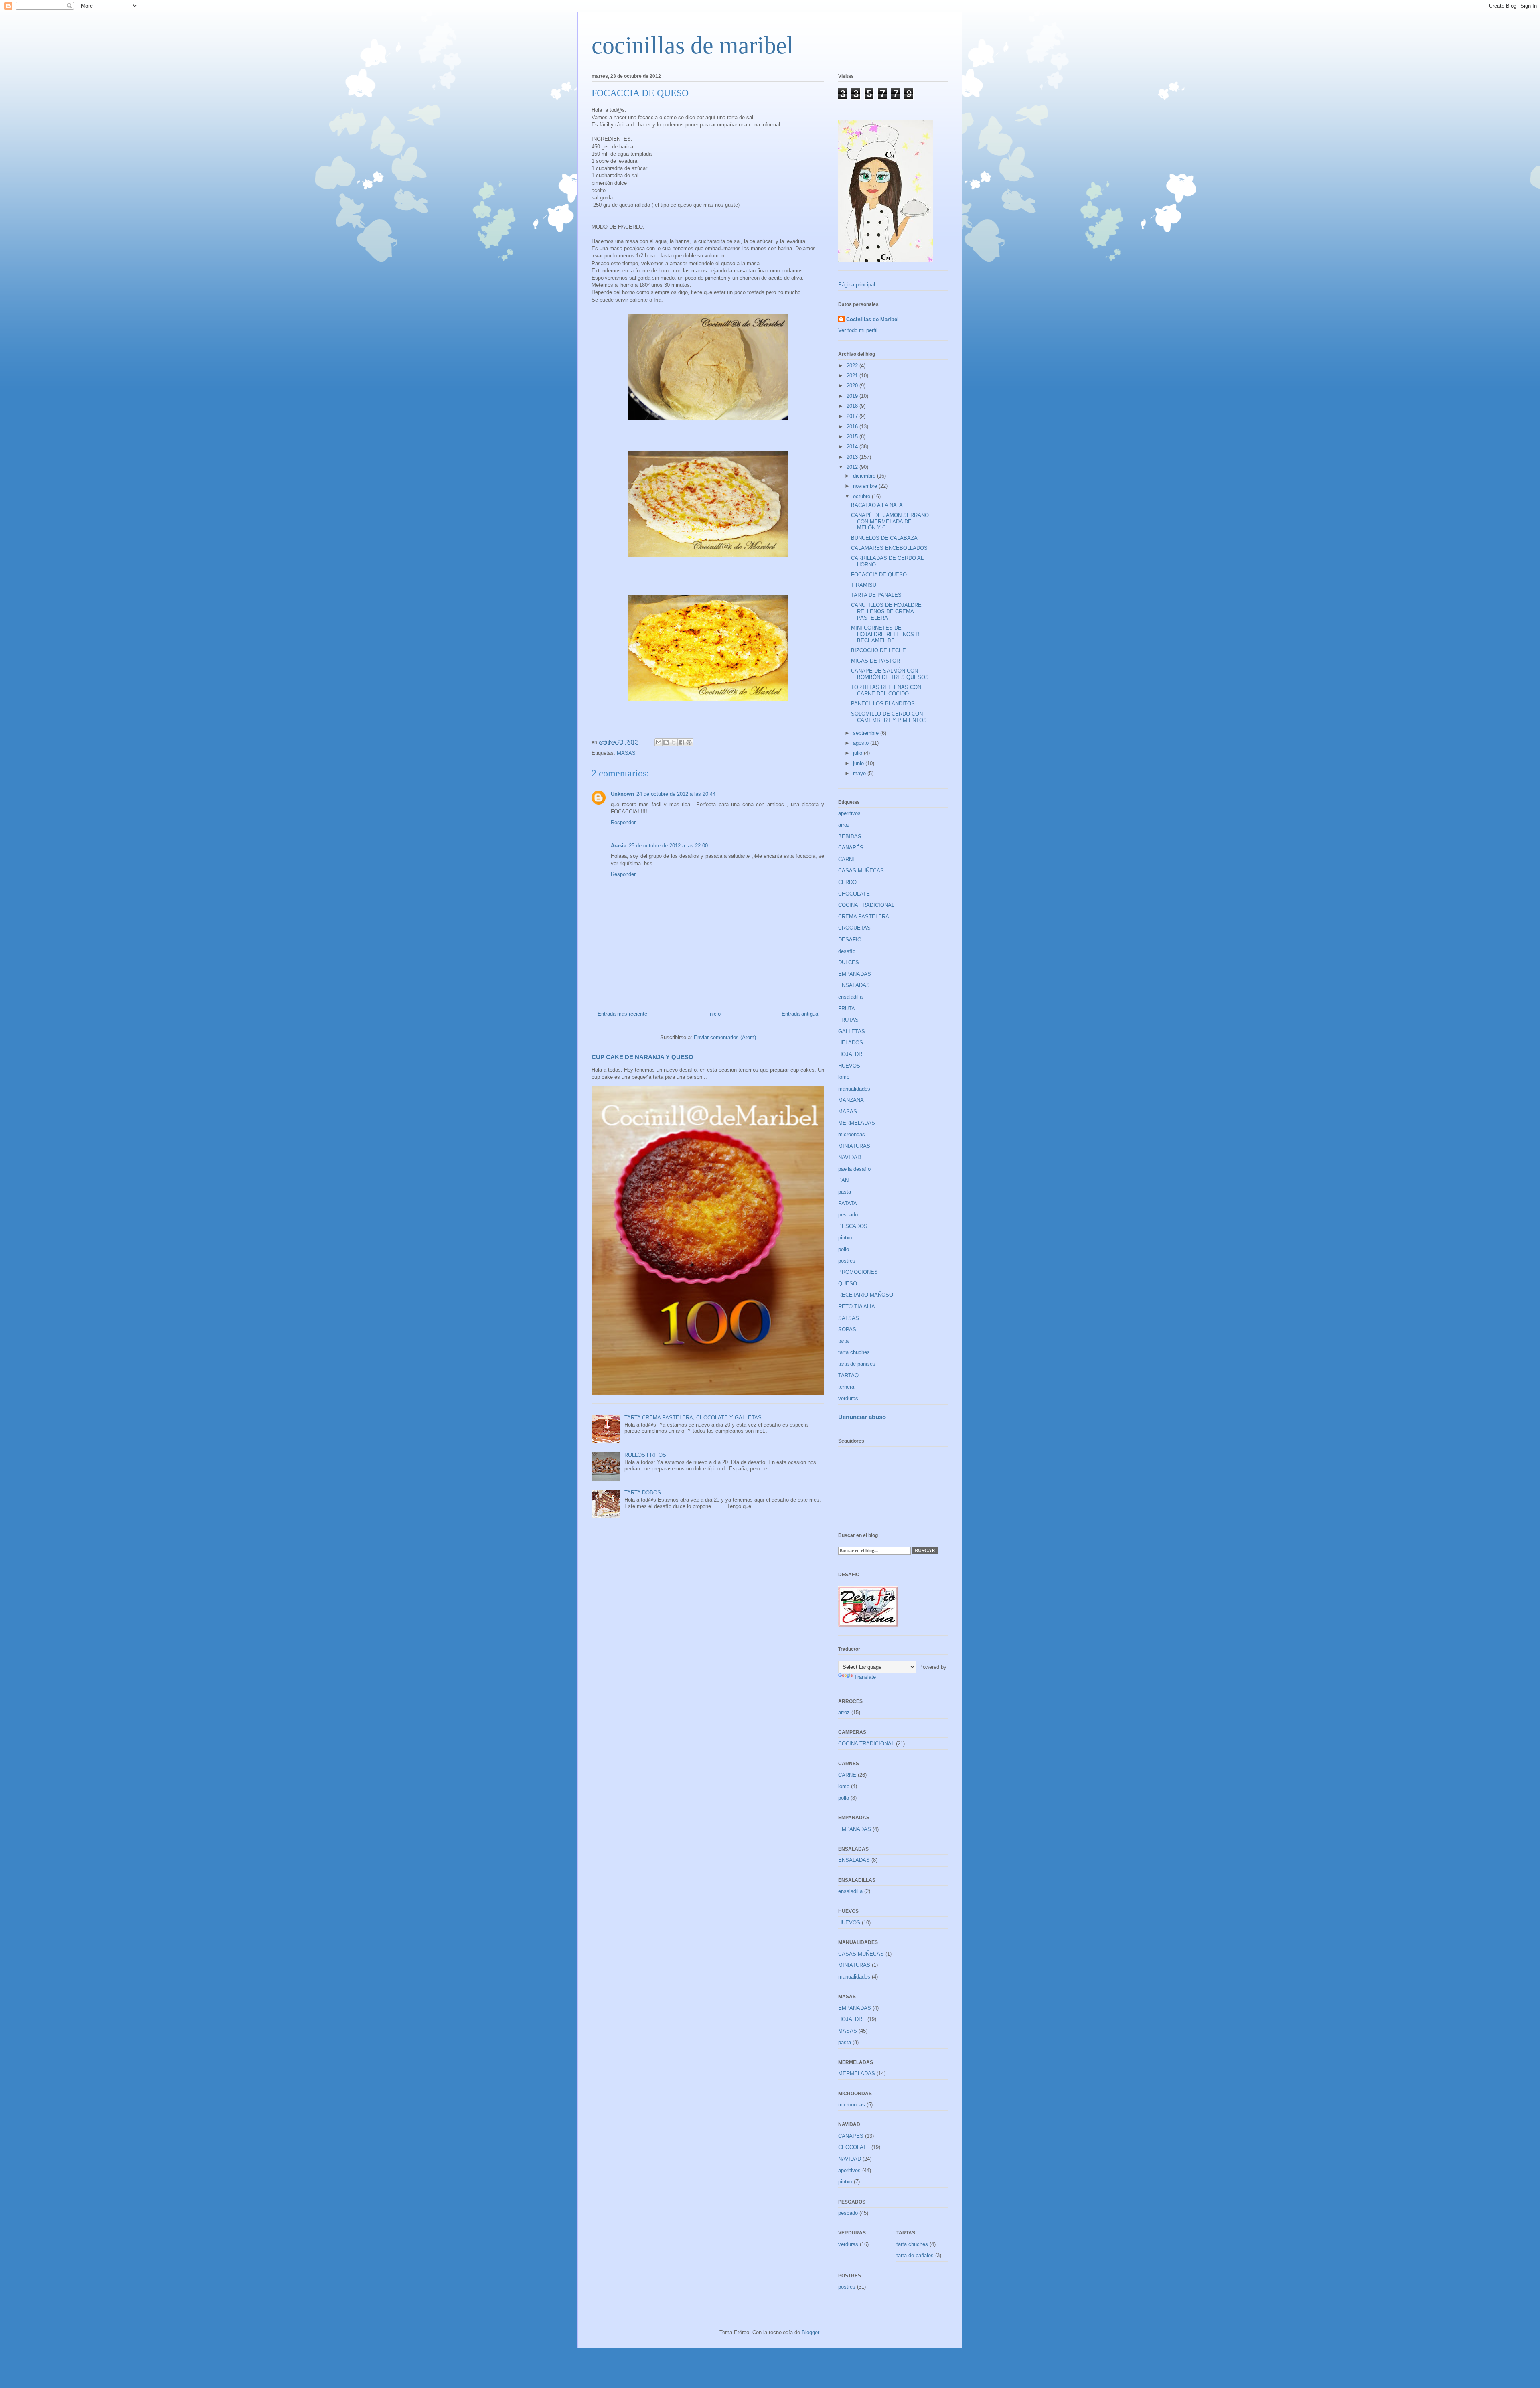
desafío (847, 951)
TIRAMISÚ (864, 585)
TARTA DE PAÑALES (876, 595)
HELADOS (851, 1043)
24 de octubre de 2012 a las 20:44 (676, 794)
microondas (852, 1134)
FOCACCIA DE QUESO (879, 575)
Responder (623, 822)
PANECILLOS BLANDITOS (883, 704)
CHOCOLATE (854, 894)
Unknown (622, 794)
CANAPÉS (851, 848)
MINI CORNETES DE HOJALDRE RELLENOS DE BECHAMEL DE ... (887, 634)
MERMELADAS (857, 1123)
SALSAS (849, 1318)
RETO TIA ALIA (857, 1307)
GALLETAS (852, 1031)
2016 (853, 427)
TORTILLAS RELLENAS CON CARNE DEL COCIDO (886, 690)
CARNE (847, 859)
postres (847, 1261)
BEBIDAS (850, 836)
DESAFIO (850, 940)
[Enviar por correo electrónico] (659, 742)
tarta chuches (854, 1352)
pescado (848, 1215)
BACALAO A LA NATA (877, 505)
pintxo (845, 1238)
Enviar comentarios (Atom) (725, 1037)
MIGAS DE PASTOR (875, 661)
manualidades (854, 1089)
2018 (853, 406)
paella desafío (854, 1169)
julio (858, 753)
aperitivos (849, 813)
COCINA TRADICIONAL (866, 905)
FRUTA (847, 1009)
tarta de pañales (857, 1364)
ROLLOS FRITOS (645, 1455)
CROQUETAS (854, 928)
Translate (865, 1677)
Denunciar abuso (862, 1417)
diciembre (865, 476)
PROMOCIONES (858, 1272)
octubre (862, 496)
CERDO (847, 882)
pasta (845, 1192)
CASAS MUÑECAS (861, 871)
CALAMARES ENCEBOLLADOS (889, 548)
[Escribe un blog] (666, 742)
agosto (862, 743)
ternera (846, 1387)
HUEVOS (849, 1066)
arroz (844, 825)
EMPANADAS (855, 974)
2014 (853, 447)
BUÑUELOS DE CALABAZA (884, 538)
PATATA (848, 1203)
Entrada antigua (800, 1014)
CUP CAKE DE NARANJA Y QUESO (642, 1057)
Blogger (810, 2332)
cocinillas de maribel (693, 45)
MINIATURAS (854, 1146)
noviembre (866, 486)
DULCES (849, 962)
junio (859, 763)
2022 (853, 366)
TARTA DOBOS (643, 1493)
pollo (844, 1249)
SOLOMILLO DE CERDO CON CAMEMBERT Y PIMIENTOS (889, 717)
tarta (843, 1341)
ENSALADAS (854, 985)
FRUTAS (848, 1020)
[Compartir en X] (674, 742)
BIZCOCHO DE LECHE (878, 650)
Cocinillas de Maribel (872, 319)
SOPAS (847, 1329)
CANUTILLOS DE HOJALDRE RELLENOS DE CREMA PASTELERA (886, 611)
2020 (853, 386)
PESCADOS (853, 1226)
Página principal (857, 285)
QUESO (848, 1284)
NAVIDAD (850, 1157)
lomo (844, 1077)
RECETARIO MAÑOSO (866, 1295)
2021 (853, 376)
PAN (843, 1180)
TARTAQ (848, 1375)
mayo (860, 773)
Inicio (714, 1014)
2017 (853, 416)
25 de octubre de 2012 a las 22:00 (668, 846)
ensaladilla (850, 997)
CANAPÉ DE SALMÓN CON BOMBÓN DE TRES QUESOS (890, 674)
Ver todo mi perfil (858, 330)
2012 (853, 467)
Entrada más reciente (622, 1014)
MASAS (626, 753)
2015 (853, 437)
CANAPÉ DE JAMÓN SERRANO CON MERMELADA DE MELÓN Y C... (890, 521)
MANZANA (851, 1100)
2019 (853, 396)
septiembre (867, 733)
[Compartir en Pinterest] (689, 742)
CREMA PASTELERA (864, 917)
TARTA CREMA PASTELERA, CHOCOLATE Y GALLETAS (693, 1418)
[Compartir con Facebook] (681, 742)
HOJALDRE (852, 1054)
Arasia (619, 846)
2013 (853, 457)
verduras (848, 1398)
